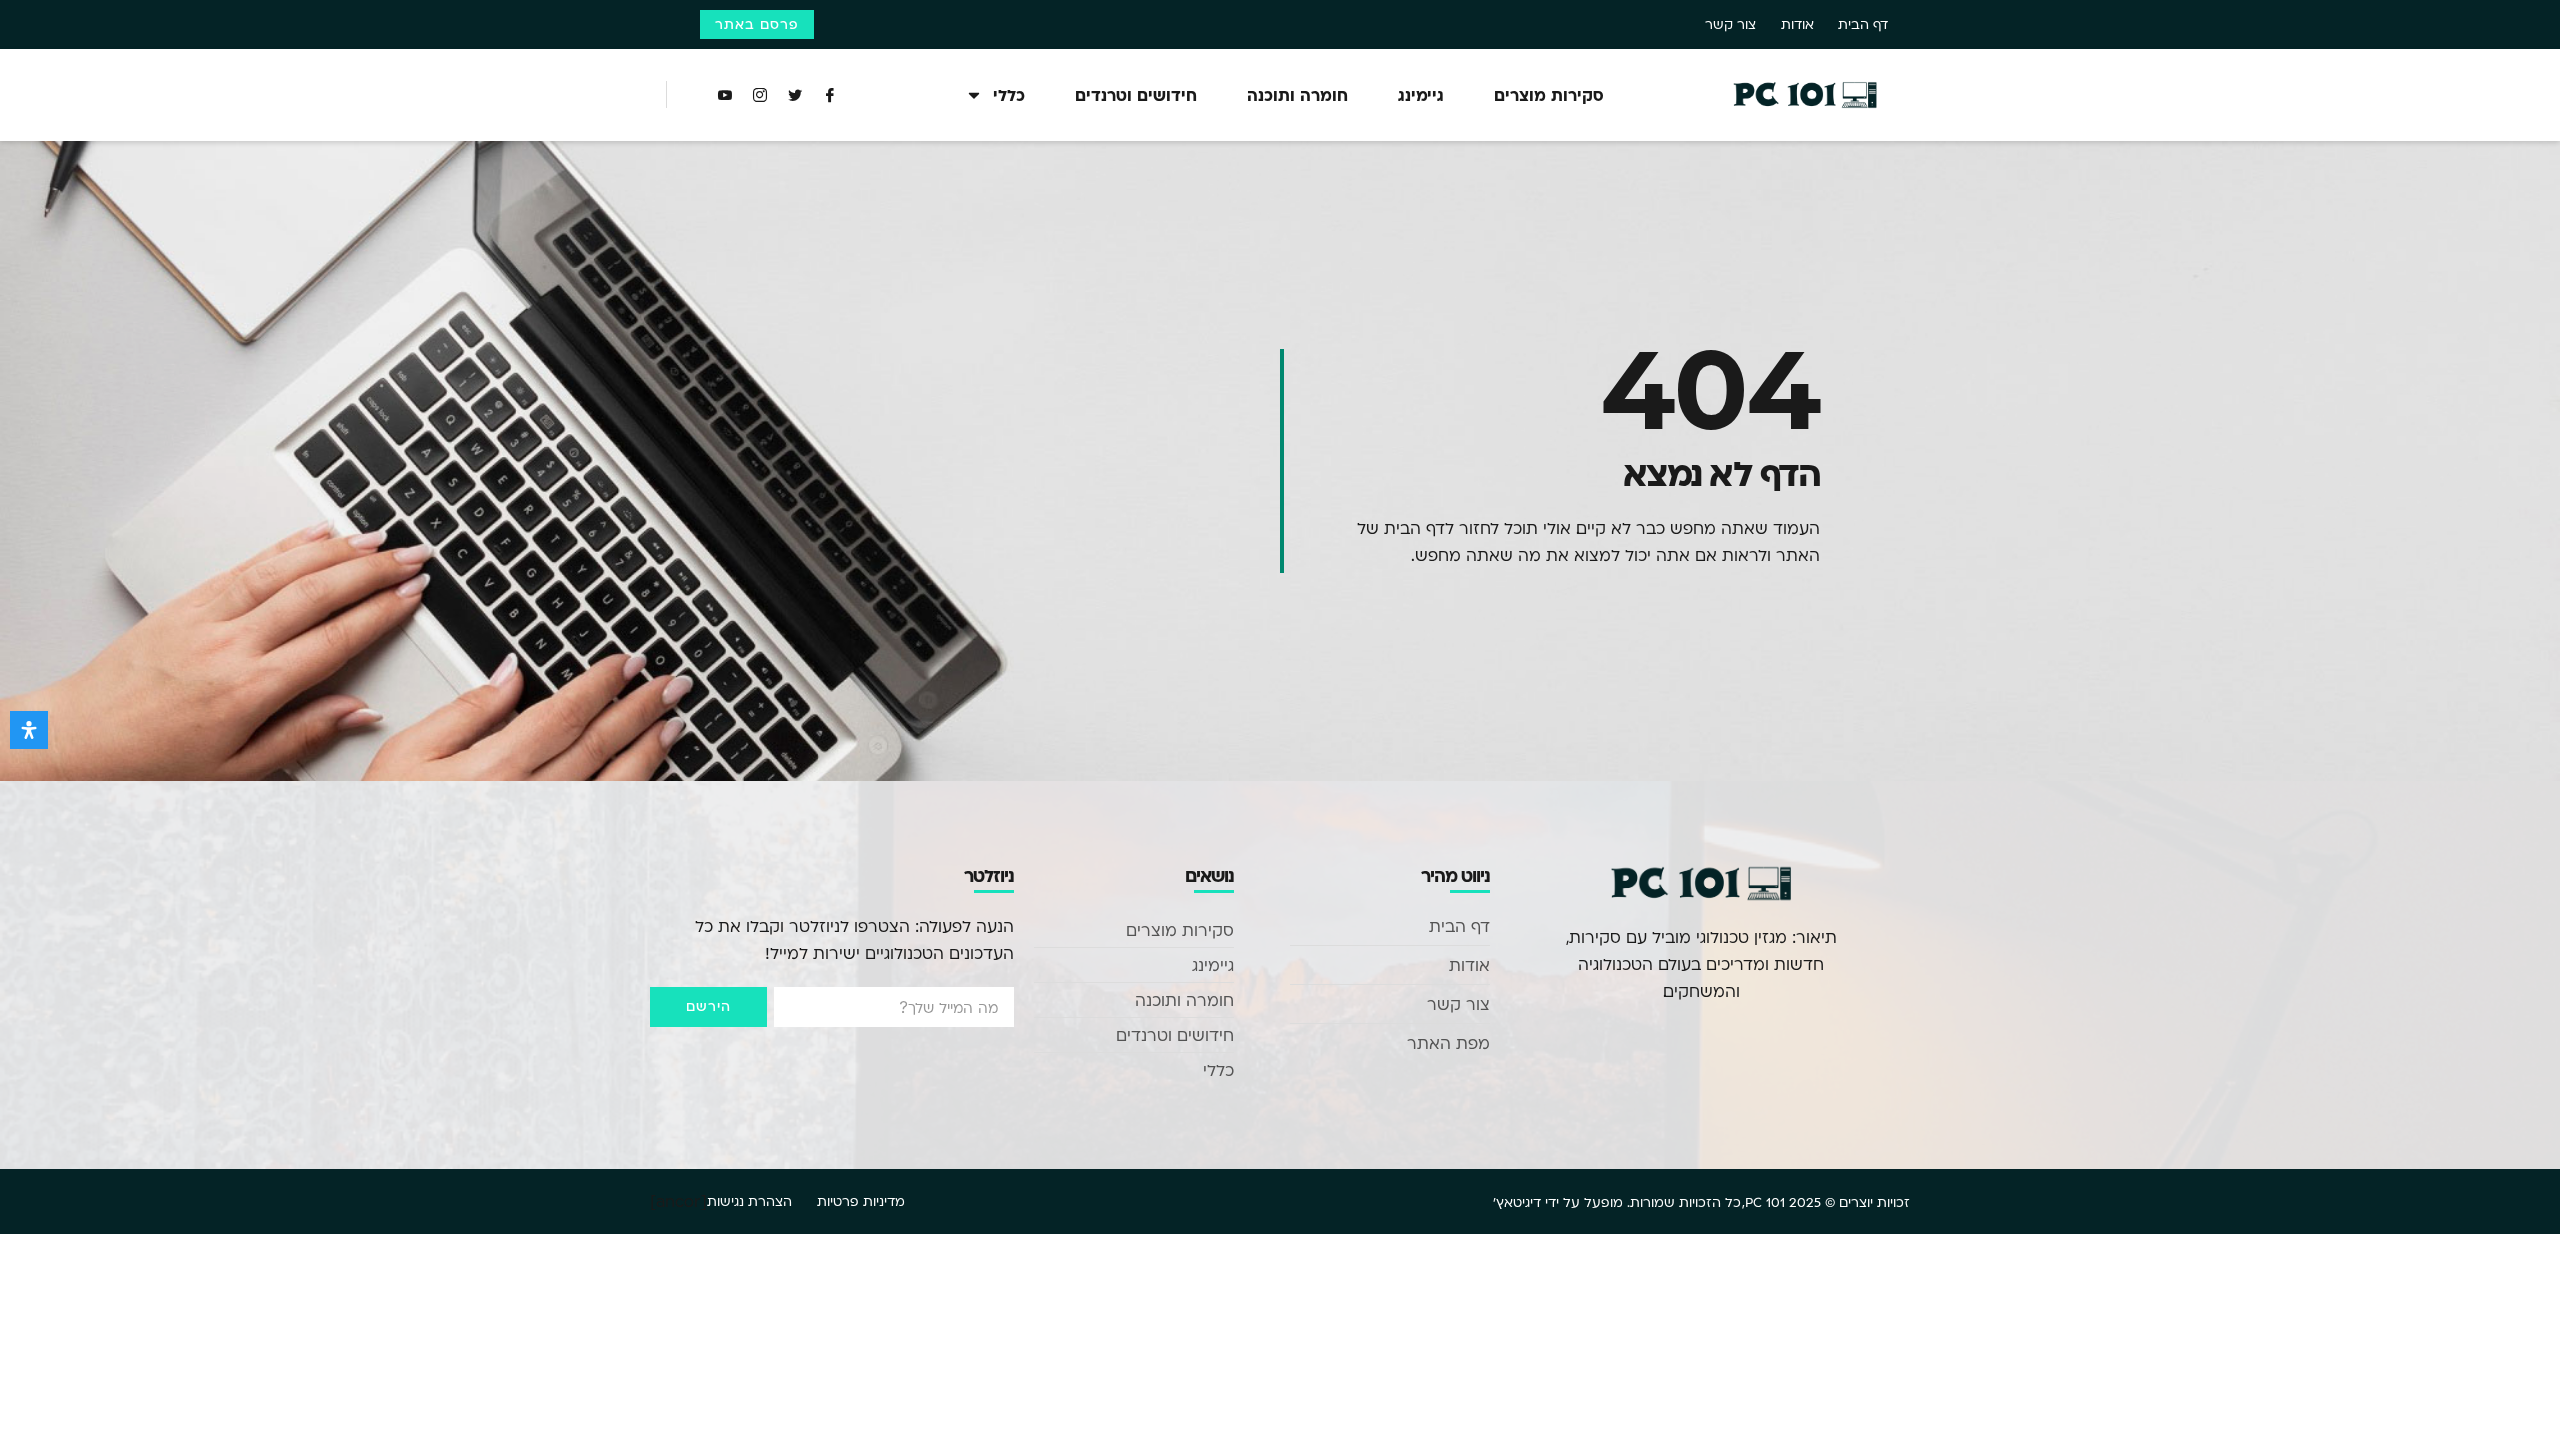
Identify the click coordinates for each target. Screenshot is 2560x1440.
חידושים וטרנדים (1136, 94)
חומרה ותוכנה (1297, 94)
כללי (1009, 94)
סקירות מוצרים (1549, 94)
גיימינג (1421, 94)
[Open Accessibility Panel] (29, 730)
